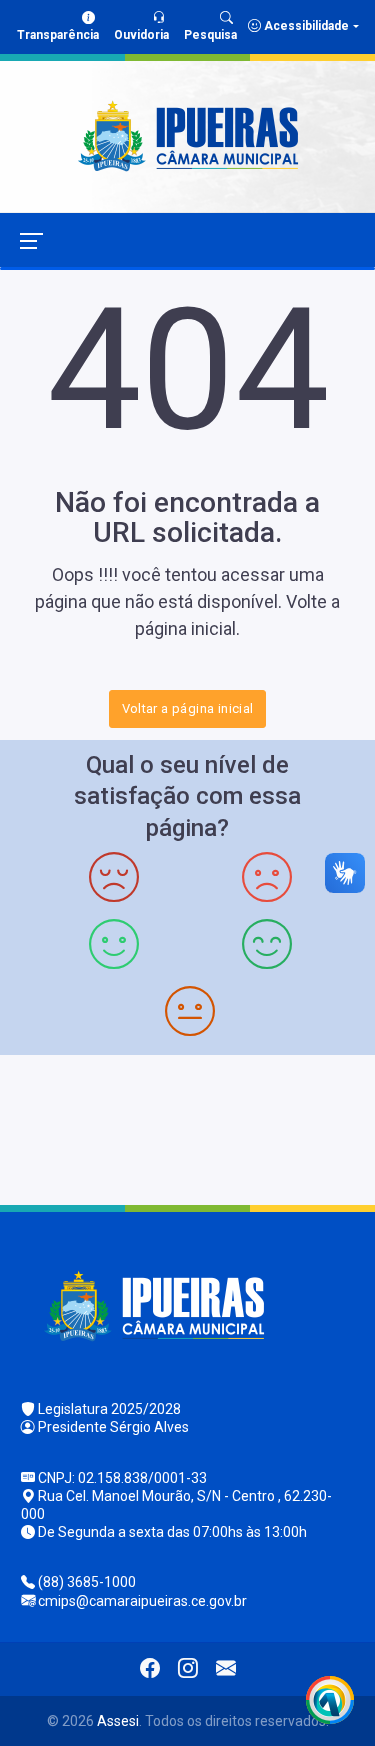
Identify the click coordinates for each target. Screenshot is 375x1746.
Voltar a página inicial (188, 708)
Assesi (118, 1721)
